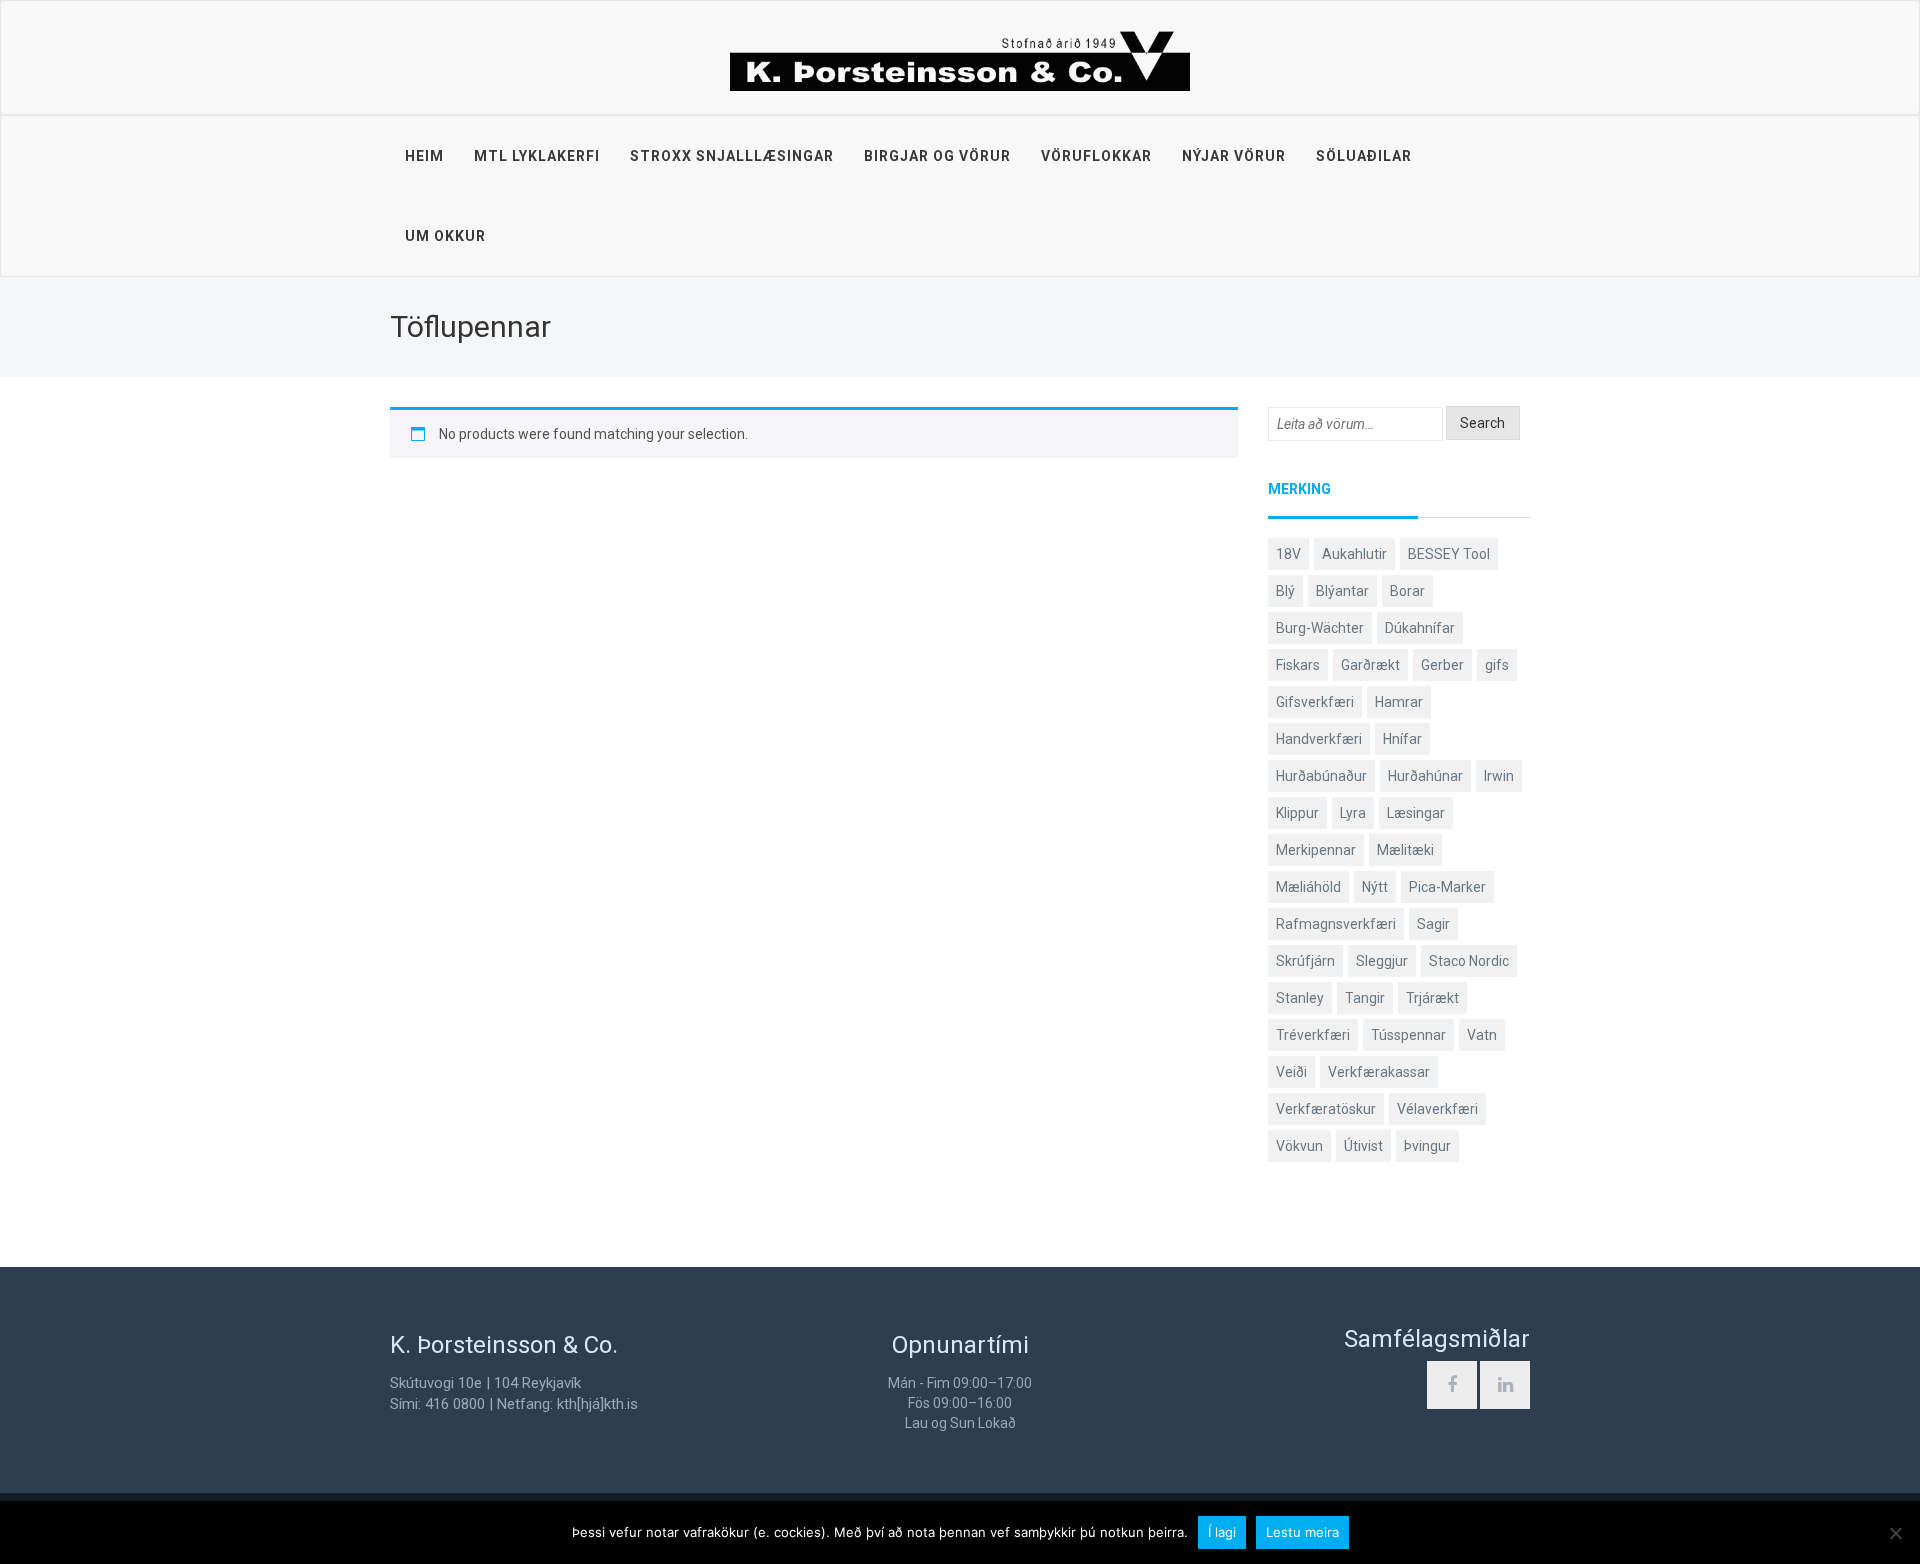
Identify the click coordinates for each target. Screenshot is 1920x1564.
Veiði (1291, 1072)
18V (1288, 554)
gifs (1497, 665)
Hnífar (1402, 739)
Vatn (1482, 1035)
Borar (1407, 591)
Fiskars (1298, 665)
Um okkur (445, 236)
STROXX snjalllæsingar (732, 156)
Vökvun (1299, 1146)
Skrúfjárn (1305, 961)
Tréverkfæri (1313, 1035)
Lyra (1353, 813)
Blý (1285, 591)
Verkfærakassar (1379, 1072)
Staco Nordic (1469, 961)
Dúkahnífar (1420, 628)
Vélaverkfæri (1437, 1109)
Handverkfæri (1319, 739)
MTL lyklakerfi (537, 156)
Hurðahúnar (1425, 776)
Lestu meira (1302, 1532)
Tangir (1365, 998)
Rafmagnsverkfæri (1336, 924)
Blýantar (1342, 591)
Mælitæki (1405, 850)
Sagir (1433, 924)
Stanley (1300, 998)
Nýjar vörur (1234, 156)
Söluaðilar (1364, 156)
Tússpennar (1408, 1035)
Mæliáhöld (1308, 887)
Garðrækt (1370, 665)
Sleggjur (1382, 961)
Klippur (1297, 813)
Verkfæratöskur (1326, 1109)
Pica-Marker (1447, 887)
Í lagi (1222, 1532)
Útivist (1363, 1146)
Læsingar (1416, 813)
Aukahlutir (1354, 554)
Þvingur (1427, 1146)
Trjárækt (1432, 998)
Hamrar (1399, 702)
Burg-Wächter (1320, 628)
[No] (1895, 1533)
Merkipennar (1316, 850)
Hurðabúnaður (1321, 776)
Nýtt (1375, 887)
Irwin (1499, 776)
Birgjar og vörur (937, 156)
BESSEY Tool (1449, 554)
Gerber (1442, 665)
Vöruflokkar (1096, 156)
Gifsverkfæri (1315, 702)
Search (1482, 423)
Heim (424, 156)
